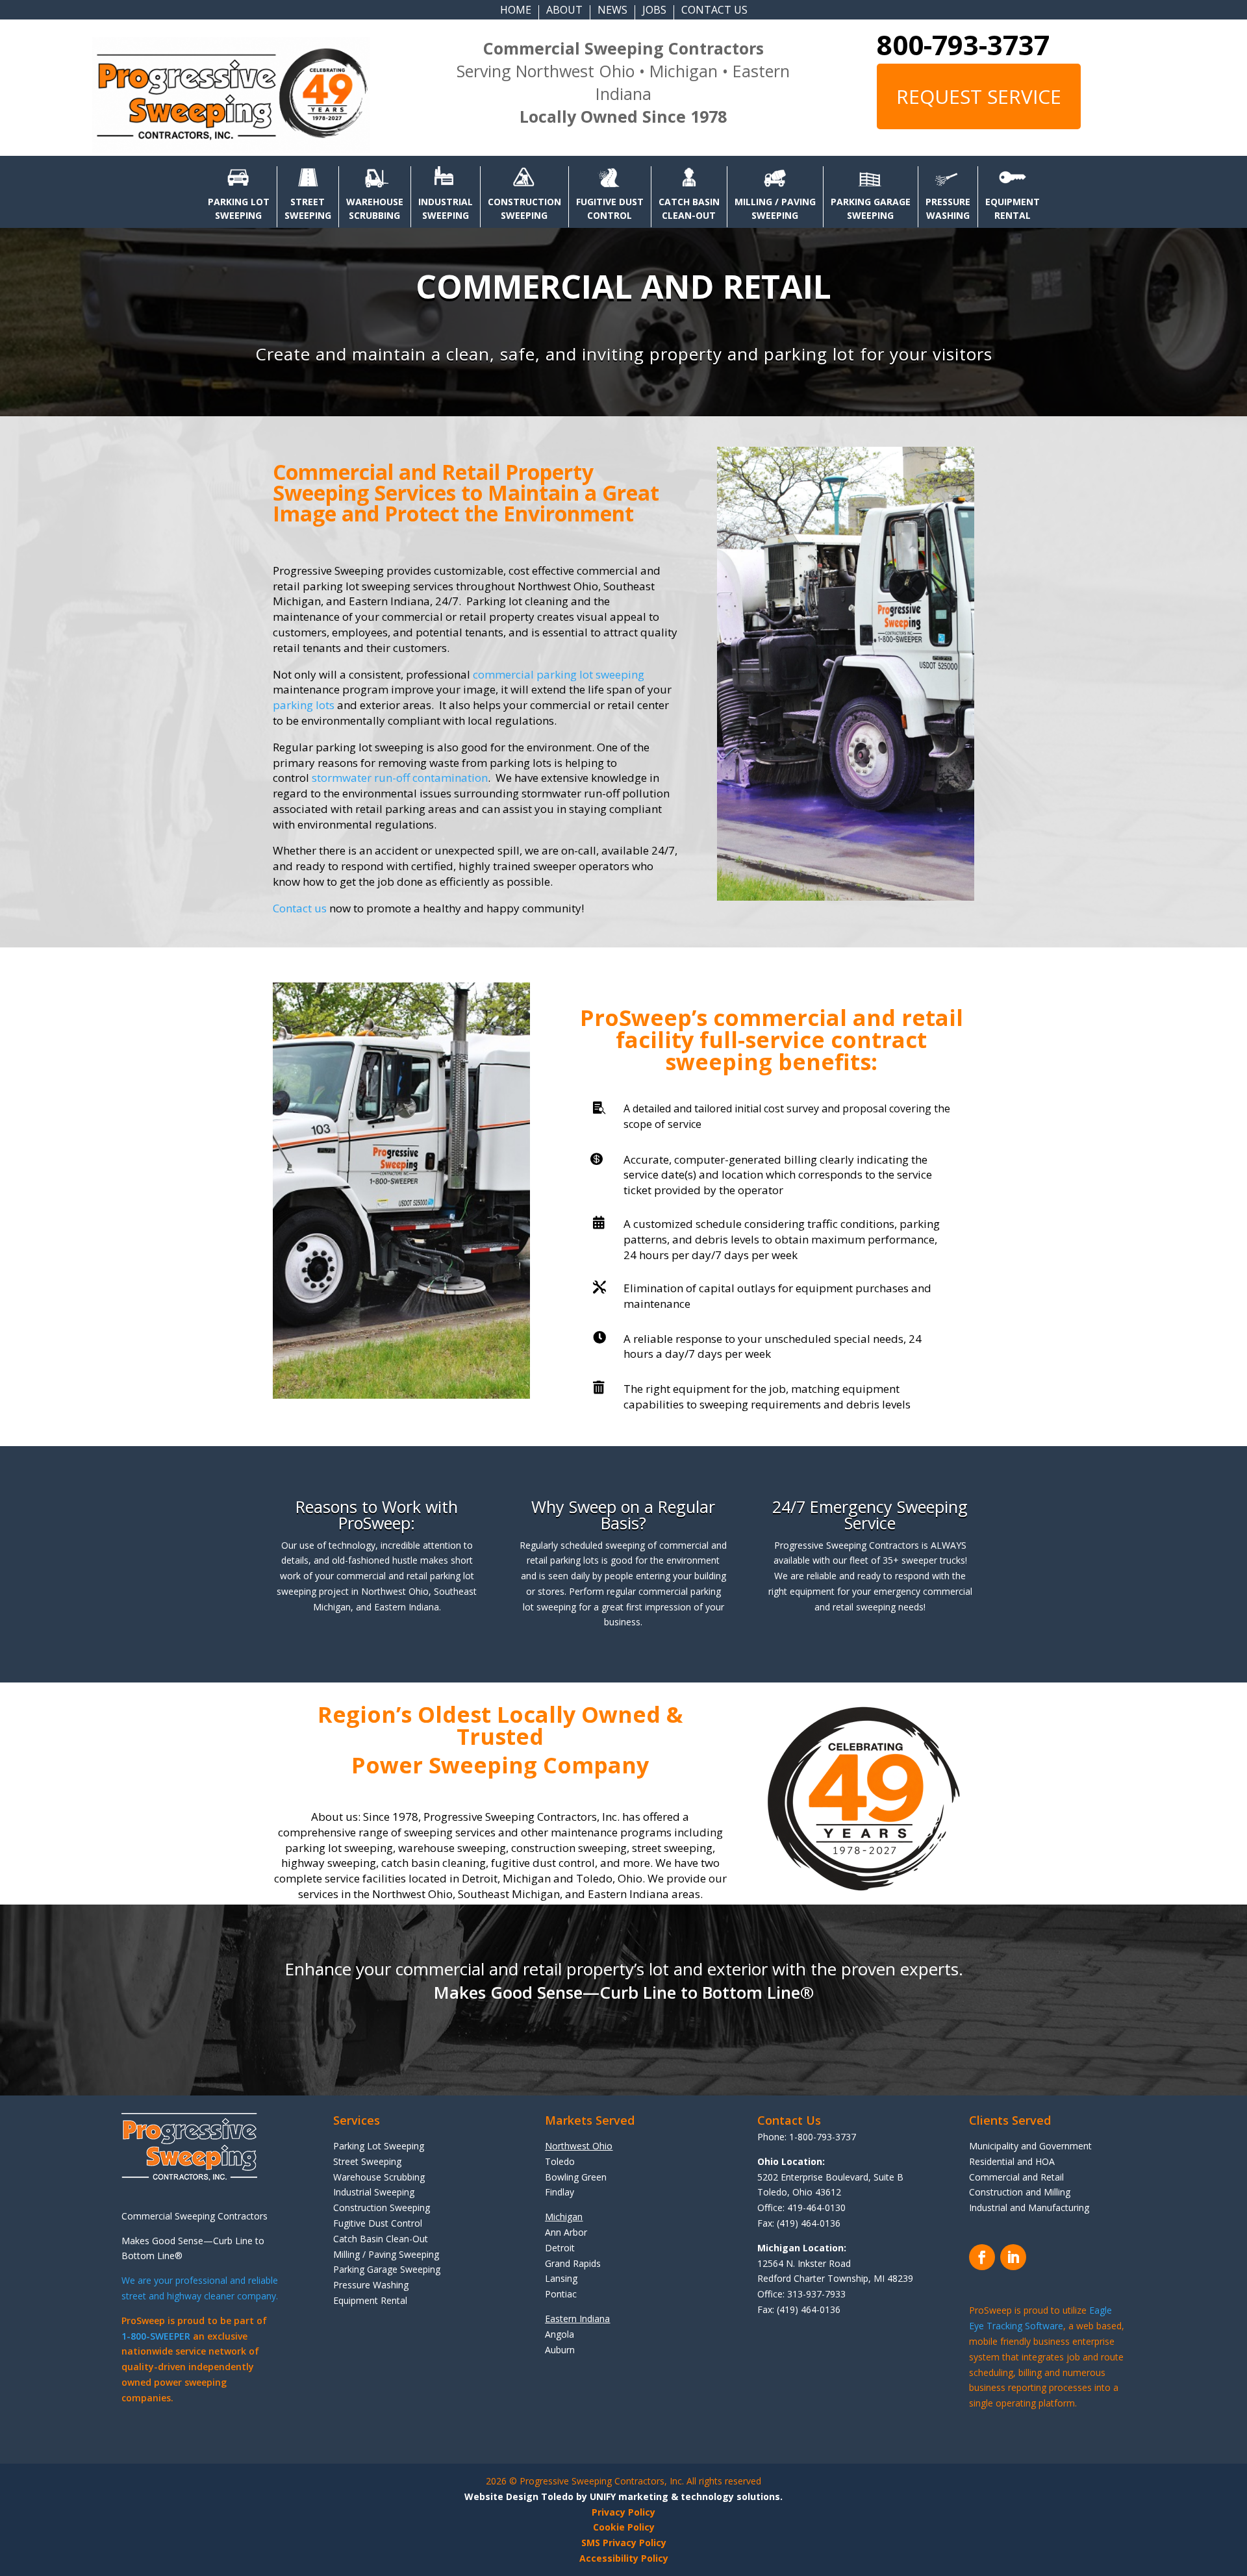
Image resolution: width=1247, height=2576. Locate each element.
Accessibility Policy (624, 2558)
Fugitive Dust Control (378, 2223)
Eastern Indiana (577, 2319)
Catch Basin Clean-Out (381, 2239)
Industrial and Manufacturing (1029, 2207)
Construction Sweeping (382, 2207)
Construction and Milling (1020, 2192)
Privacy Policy (623, 2512)
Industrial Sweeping (374, 2192)
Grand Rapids (573, 2263)
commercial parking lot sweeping (559, 674)
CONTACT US (714, 11)
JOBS (654, 11)
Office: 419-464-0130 (801, 2207)
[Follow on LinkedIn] (1013, 2257)
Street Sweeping (367, 2161)
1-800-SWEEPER (156, 2336)
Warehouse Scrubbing (379, 2177)
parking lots (304, 705)
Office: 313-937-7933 (801, 2294)
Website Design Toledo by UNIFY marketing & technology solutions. (623, 2496)
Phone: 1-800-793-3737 (807, 2137)
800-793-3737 (963, 44)
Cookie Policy (624, 2527)
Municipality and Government (1030, 2146)
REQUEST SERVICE (979, 96)
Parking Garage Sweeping (387, 2269)
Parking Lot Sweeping (379, 2146)
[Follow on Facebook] (982, 2257)
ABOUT (564, 11)
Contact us (300, 908)
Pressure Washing (371, 2285)
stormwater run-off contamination (400, 778)
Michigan (564, 2217)
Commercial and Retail (1016, 2177)
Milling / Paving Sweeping (386, 2254)
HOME (516, 11)
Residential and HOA (1012, 2161)
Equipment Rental (370, 2300)
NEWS (612, 11)
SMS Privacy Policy (624, 2543)
